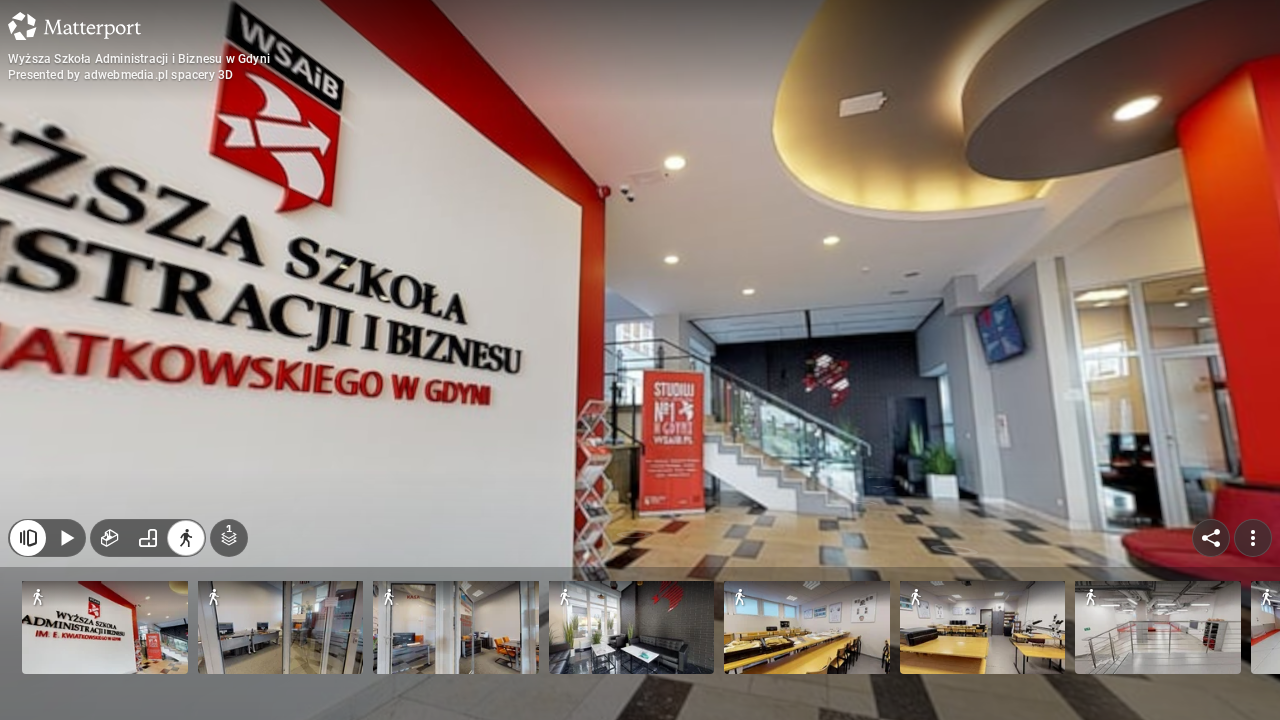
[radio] (110, 538)
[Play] (66, 538)
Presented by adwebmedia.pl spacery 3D (120, 75)
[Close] (28, 538)
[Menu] (1253, 538)
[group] (148, 538)
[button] (105, 627)
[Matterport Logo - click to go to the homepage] (74, 26)
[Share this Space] (1211, 538)
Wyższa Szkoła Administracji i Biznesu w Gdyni (139, 59)
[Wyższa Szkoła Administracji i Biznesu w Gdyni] (640, 360)
